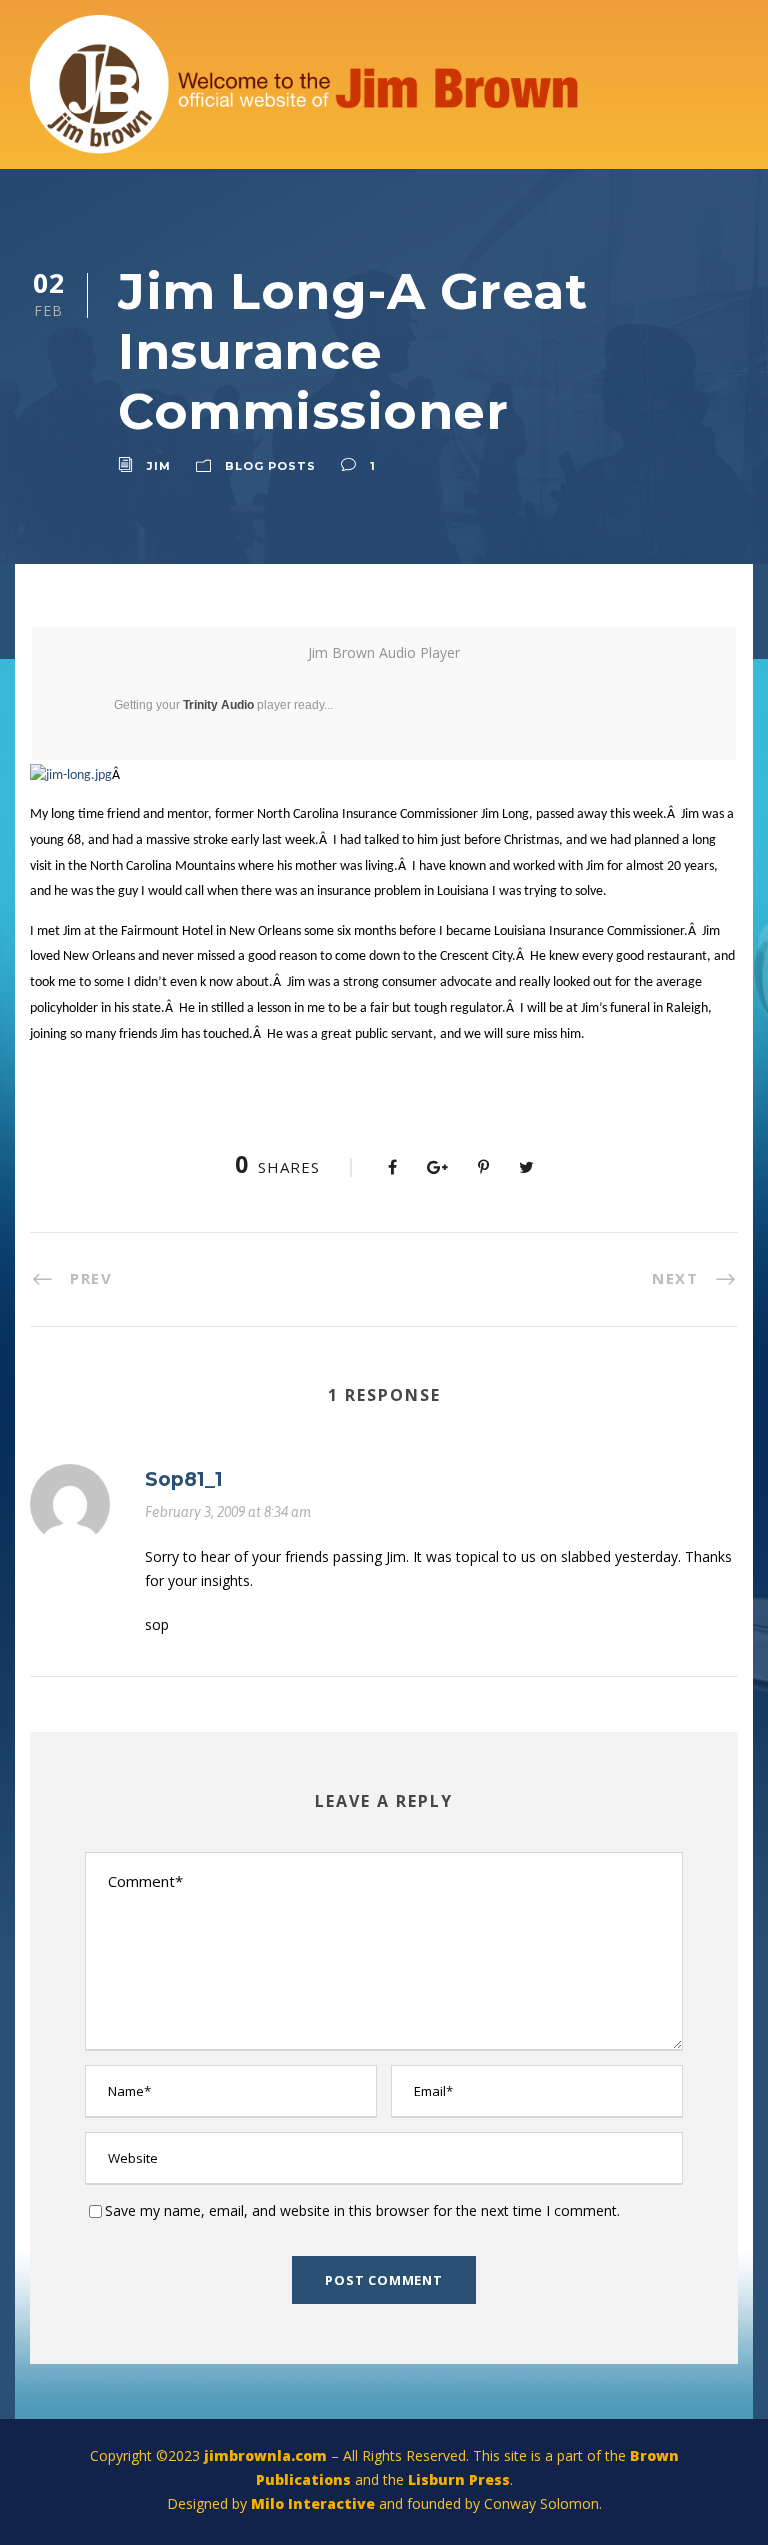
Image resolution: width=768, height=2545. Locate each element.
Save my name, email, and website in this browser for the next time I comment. (362, 2210)
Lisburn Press (459, 2479)
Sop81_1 (184, 1479)
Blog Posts (270, 466)
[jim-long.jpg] (71, 775)
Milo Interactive (315, 2503)
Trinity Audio (218, 705)
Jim (159, 466)
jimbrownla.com (265, 2455)
